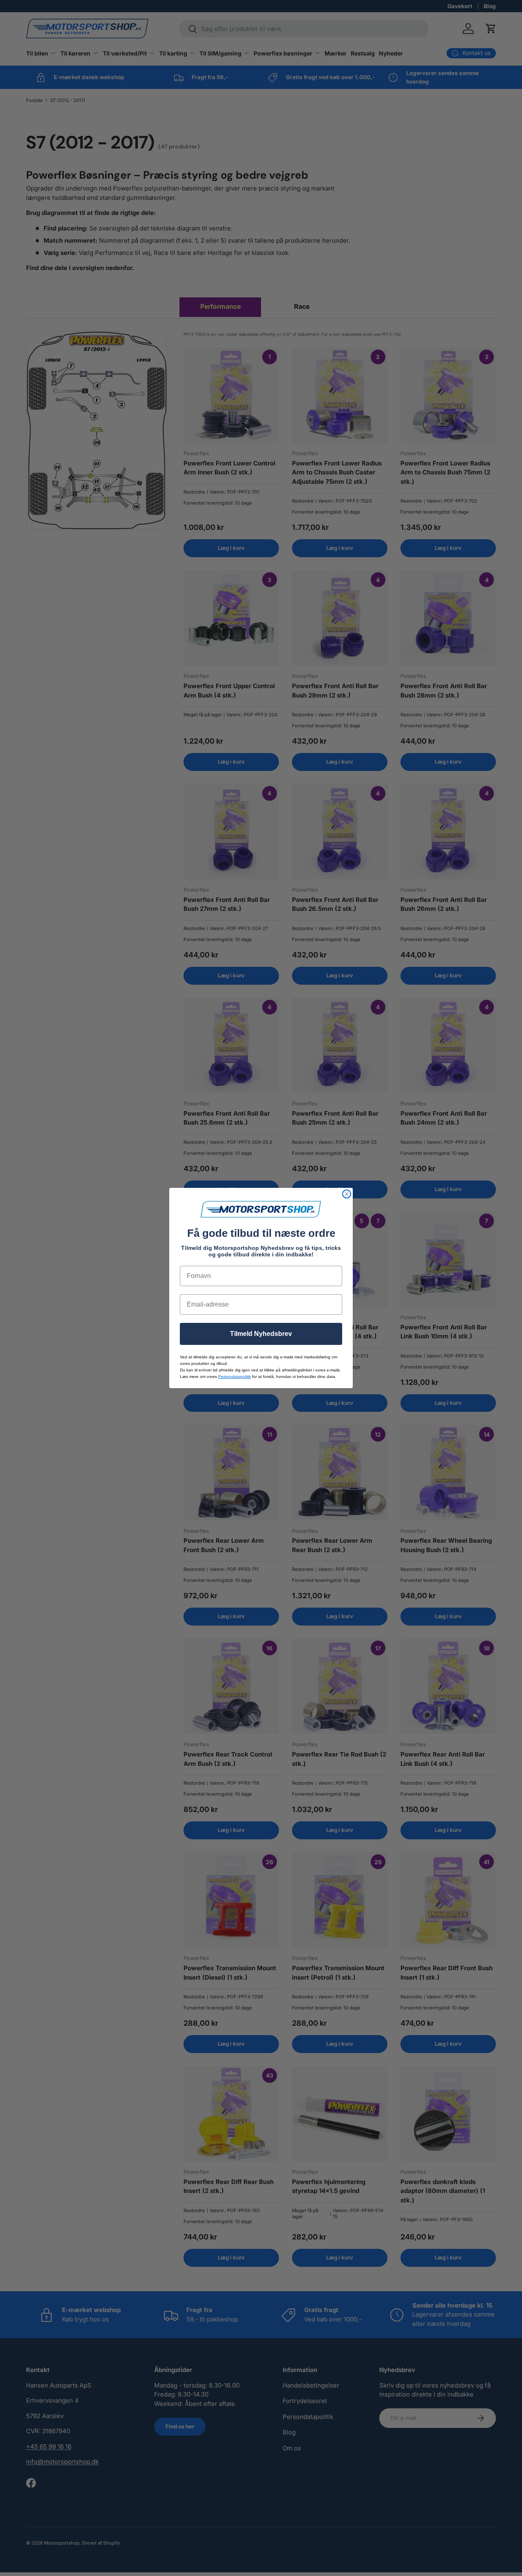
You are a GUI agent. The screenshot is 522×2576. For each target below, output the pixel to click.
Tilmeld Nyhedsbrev (261, 1334)
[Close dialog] (347, 1194)
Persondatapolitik (234, 1377)
